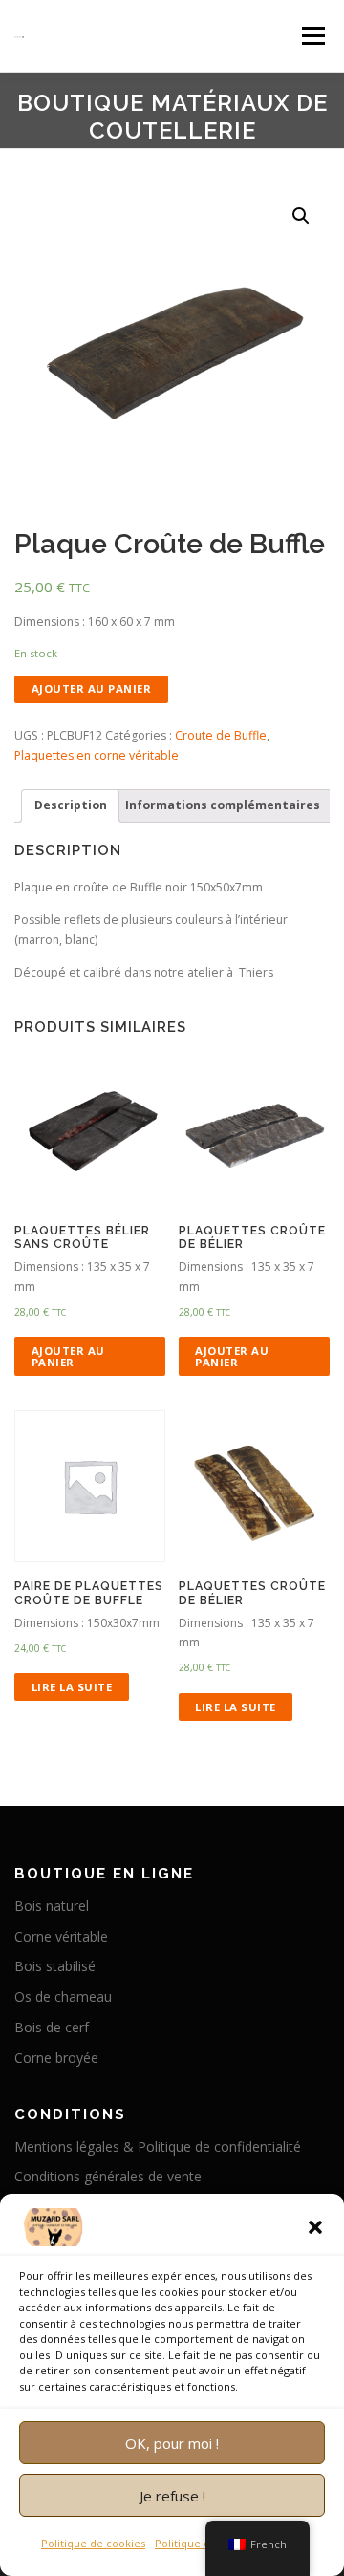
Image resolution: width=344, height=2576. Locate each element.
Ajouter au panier (92, 688)
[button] (315, 2227)
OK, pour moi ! (172, 2443)
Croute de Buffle (221, 735)
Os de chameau (63, 1996)
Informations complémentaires (223, 805)
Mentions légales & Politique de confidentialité (158, 2147)
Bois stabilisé (55, 1966)
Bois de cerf (52, 2027)
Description (71, 805)
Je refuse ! (172, 2496)
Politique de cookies (93, 2543)
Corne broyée (56, 2058)
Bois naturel (52, 1906)
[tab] (70, 806)
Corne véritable (61, 1936)
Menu (312, 36)
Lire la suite (72, 1687)
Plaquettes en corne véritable (97, 755)
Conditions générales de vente (108, 2176)
